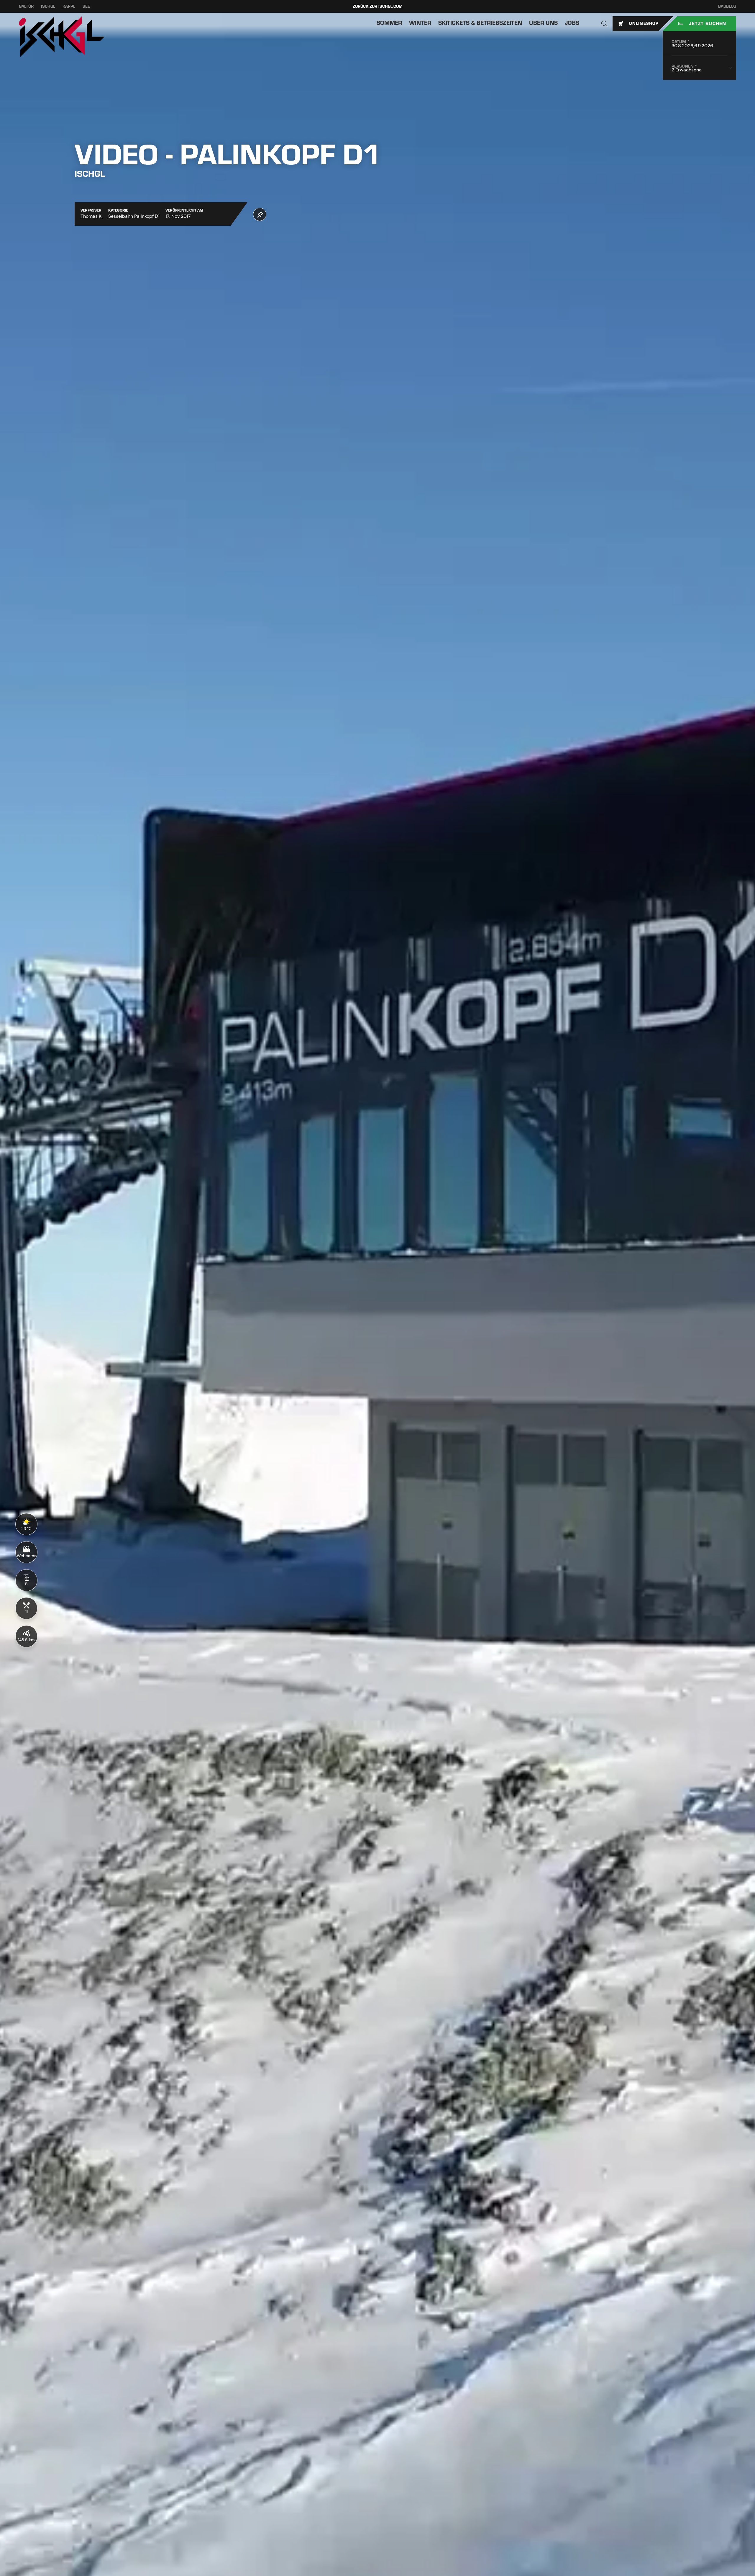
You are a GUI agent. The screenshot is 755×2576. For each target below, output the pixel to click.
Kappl (69, 6)
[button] (604, 24)
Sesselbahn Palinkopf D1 (134, 216)
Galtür (26, 6)
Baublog (727, 6)
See (86, 6)
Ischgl (48, 6)
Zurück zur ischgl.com (378, 6)
